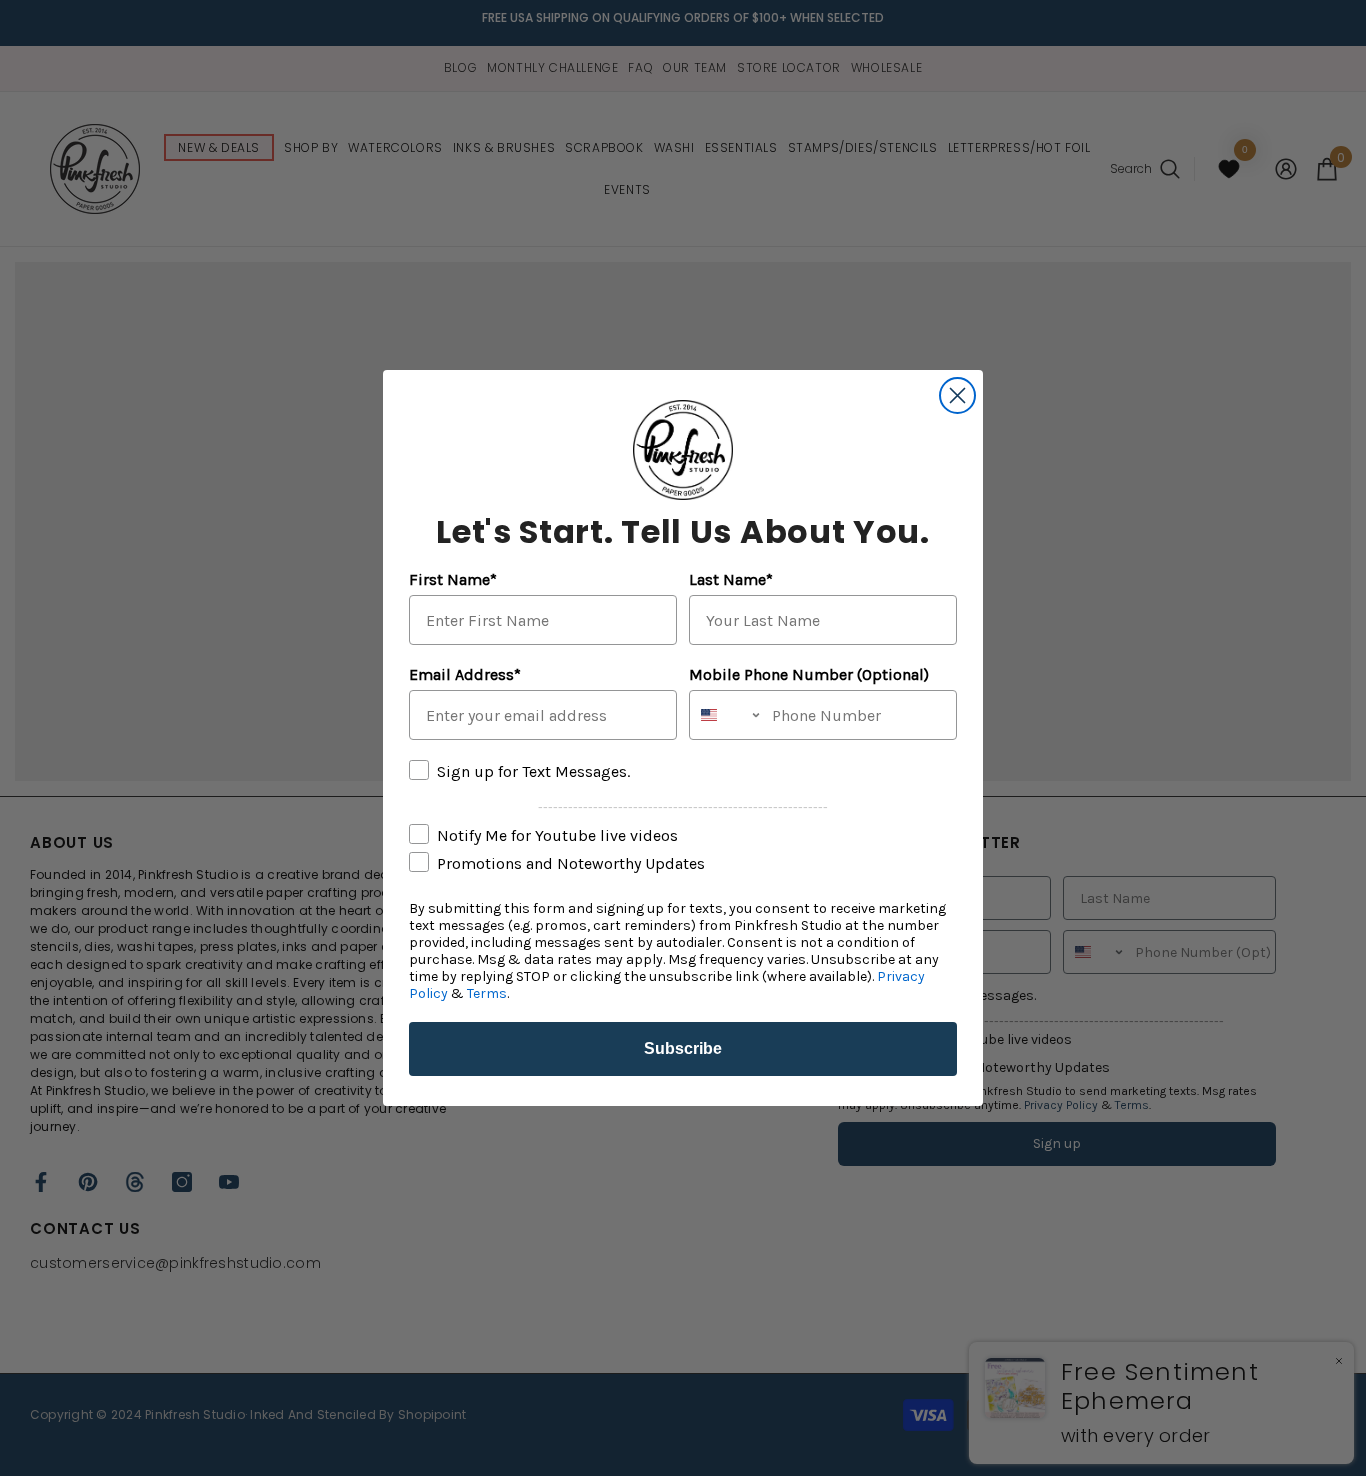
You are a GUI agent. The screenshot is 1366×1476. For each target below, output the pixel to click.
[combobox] (726, 715)
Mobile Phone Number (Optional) (809, 674)
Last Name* (731, 579)
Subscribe (683, 1048)
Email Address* (465, 674)
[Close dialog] (957, 395)
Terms (487, 993)
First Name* (453, 579)
